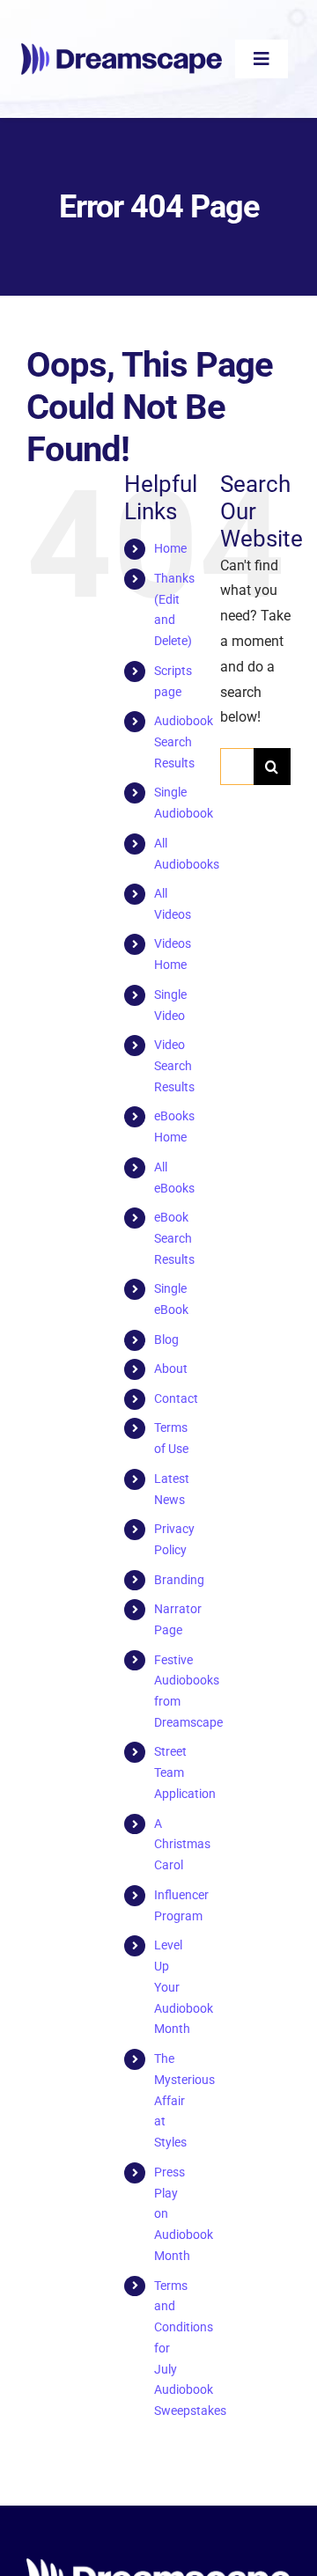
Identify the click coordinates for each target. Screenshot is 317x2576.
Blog (166, 1339)
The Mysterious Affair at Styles (184, 2100)
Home (170, 548)
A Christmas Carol (182, 1845)
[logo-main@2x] (122, 50)
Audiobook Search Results (184, 742)
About (171, 1369)
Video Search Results (174, 1066)
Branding (179, 1580)
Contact (176, 1398)
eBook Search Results (174, 1238)
